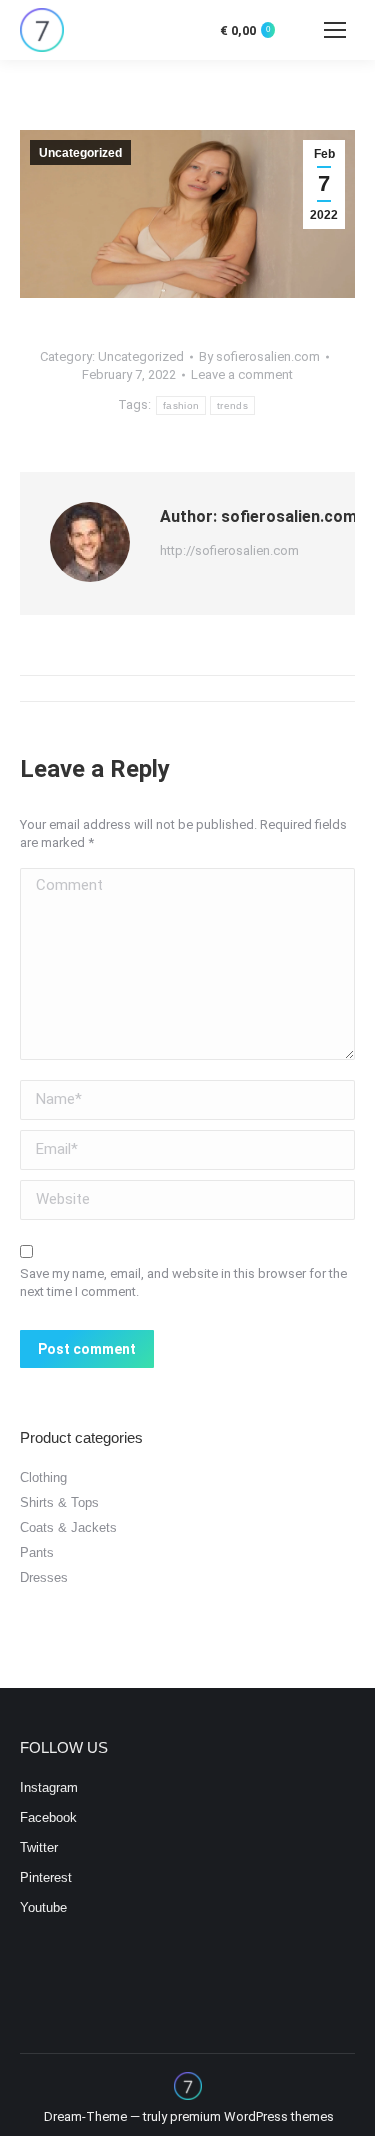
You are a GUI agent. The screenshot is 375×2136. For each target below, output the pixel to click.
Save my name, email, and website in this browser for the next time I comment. (183, 1282)
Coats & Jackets (68, 1527)
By (259, 356)
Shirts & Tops (59, 1502)
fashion (181, 405)
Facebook (48, 1817)
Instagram (49, 1787)
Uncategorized (80, 153)
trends (232, 405)
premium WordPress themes (252, 2116)
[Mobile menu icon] (335, 30)
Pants (37, 1552)
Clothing (43, 1477)
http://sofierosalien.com (229, 550)
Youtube (43, 1907)
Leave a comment (242, 374)
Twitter (39, 1847)
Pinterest (46, 1877)
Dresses (44, 1577)
